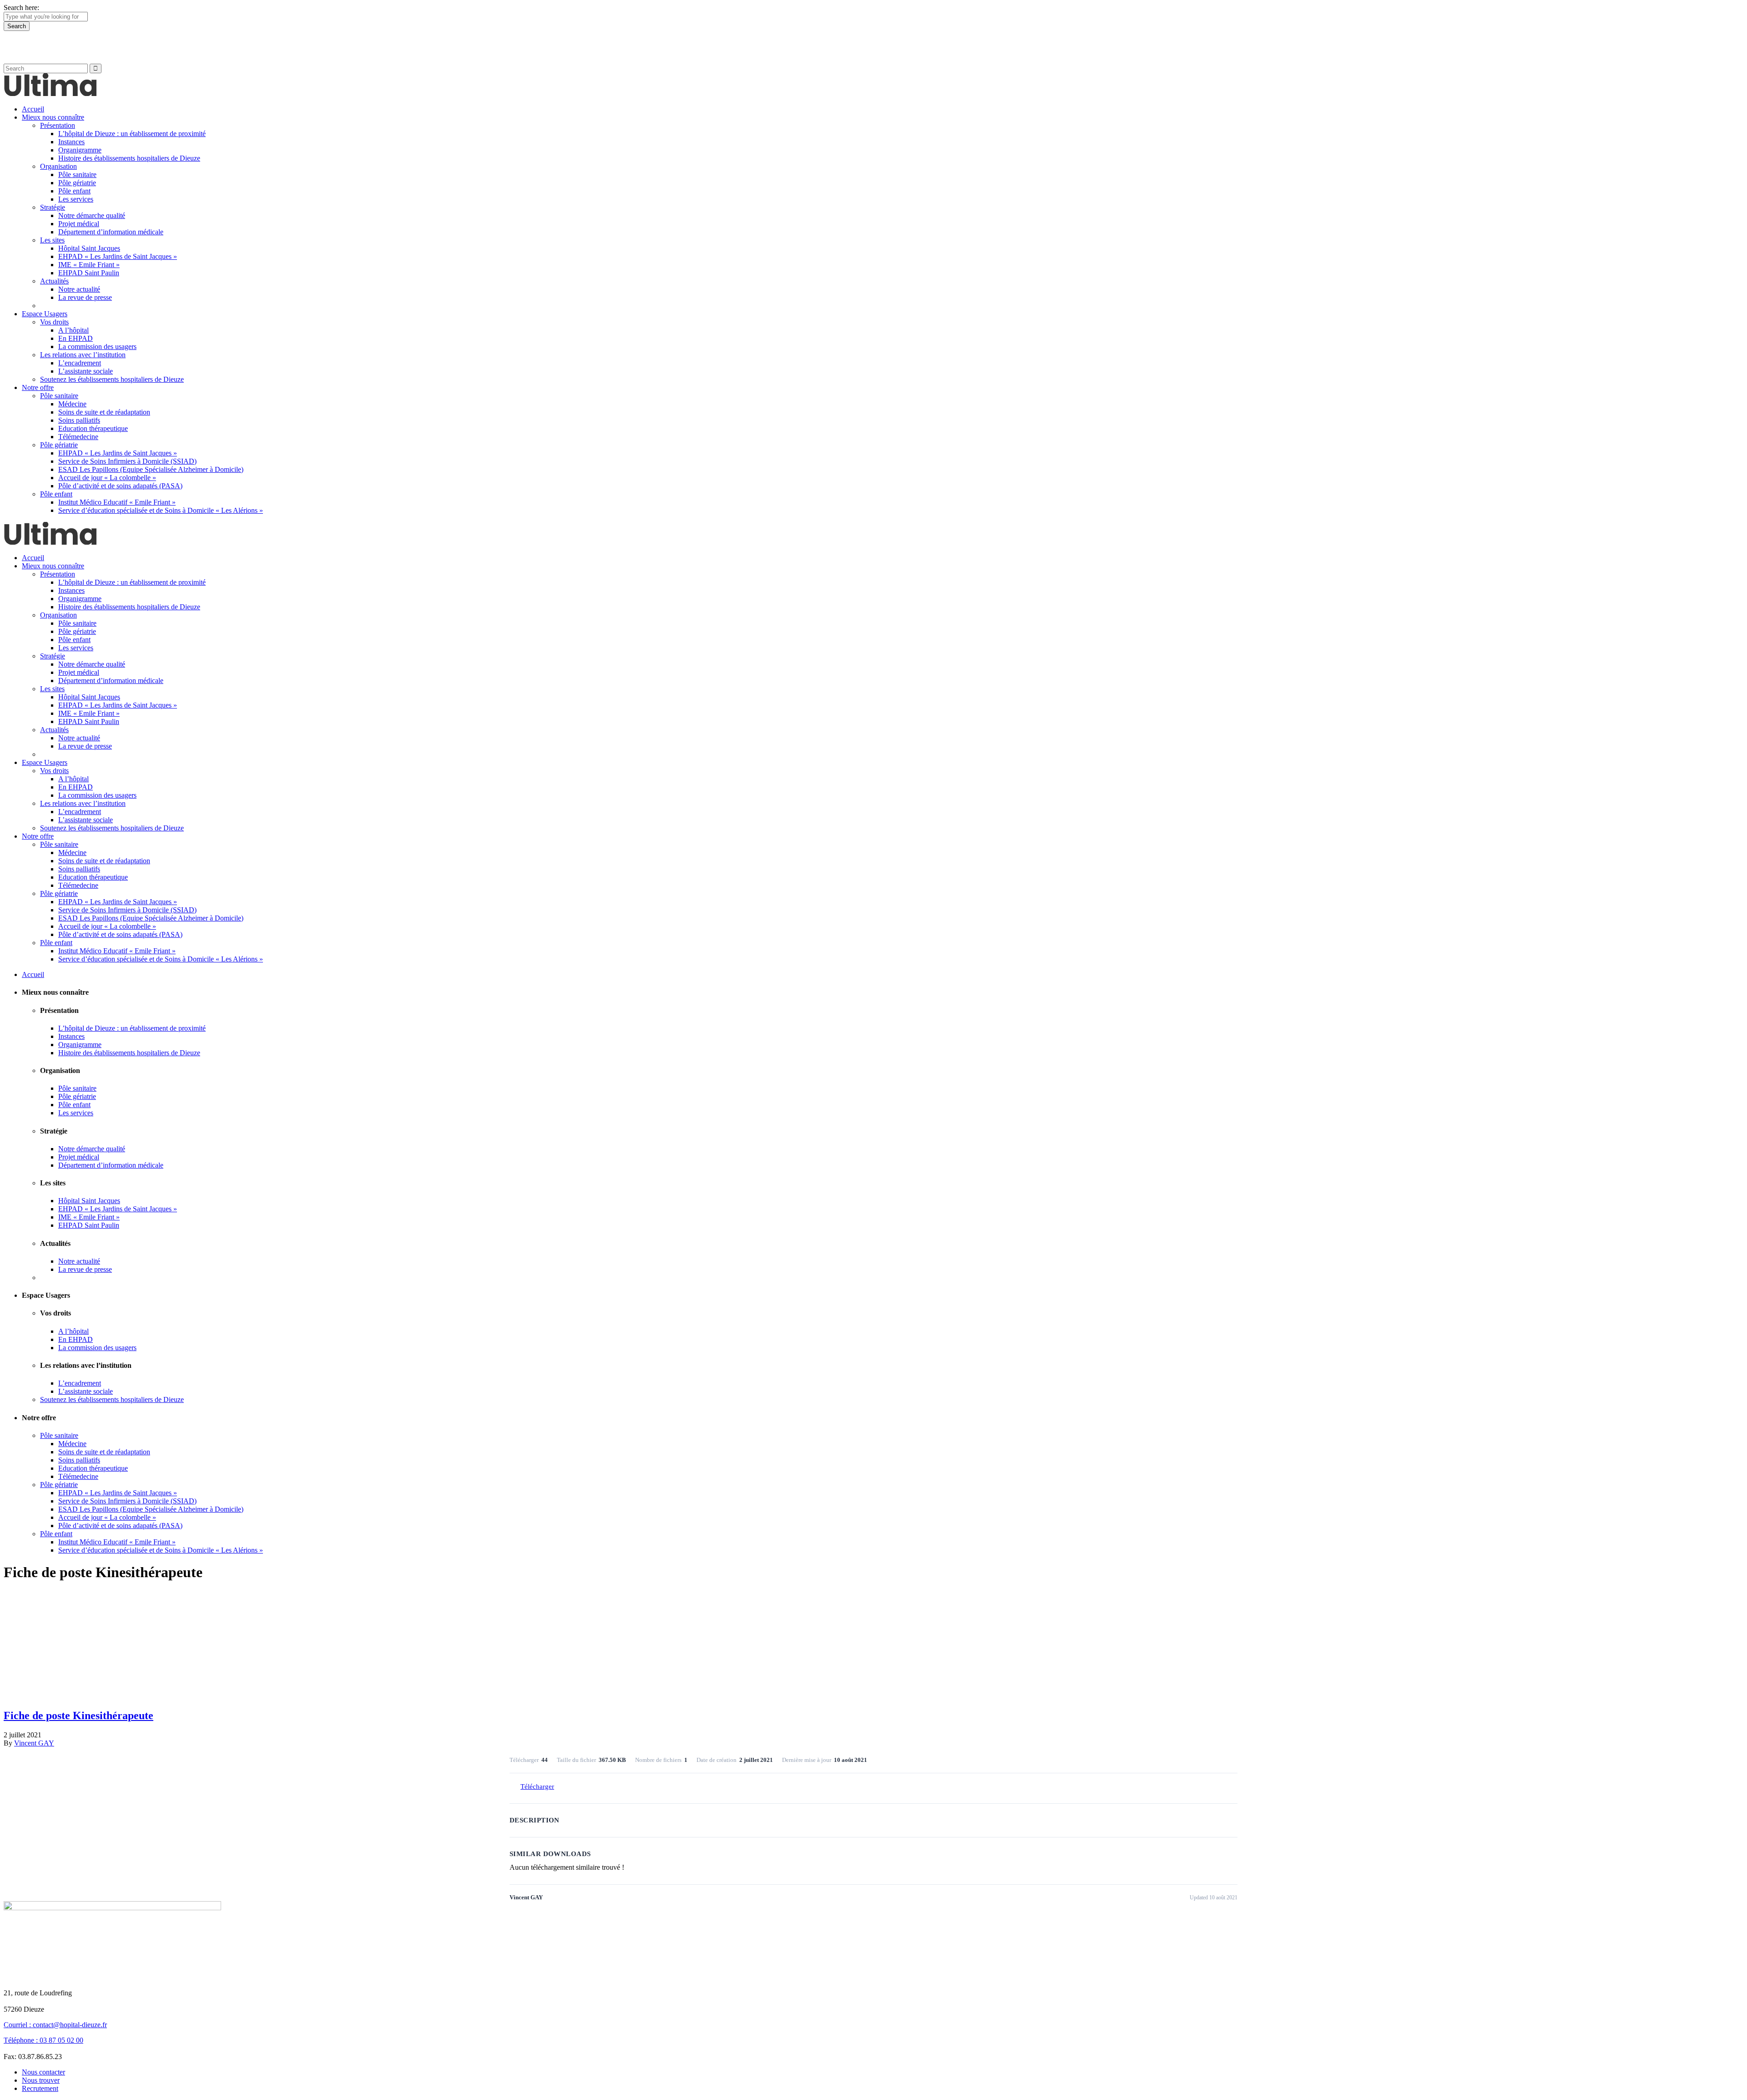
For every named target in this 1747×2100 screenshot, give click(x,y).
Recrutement (40, 2088)
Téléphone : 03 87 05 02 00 (43, 2040)
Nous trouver (41, 2080)
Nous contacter (43, 2072)
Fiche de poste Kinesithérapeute (78, 1715)
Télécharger (537, 1786)
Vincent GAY (34, 1743)
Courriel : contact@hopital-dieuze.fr (55, 2025)
